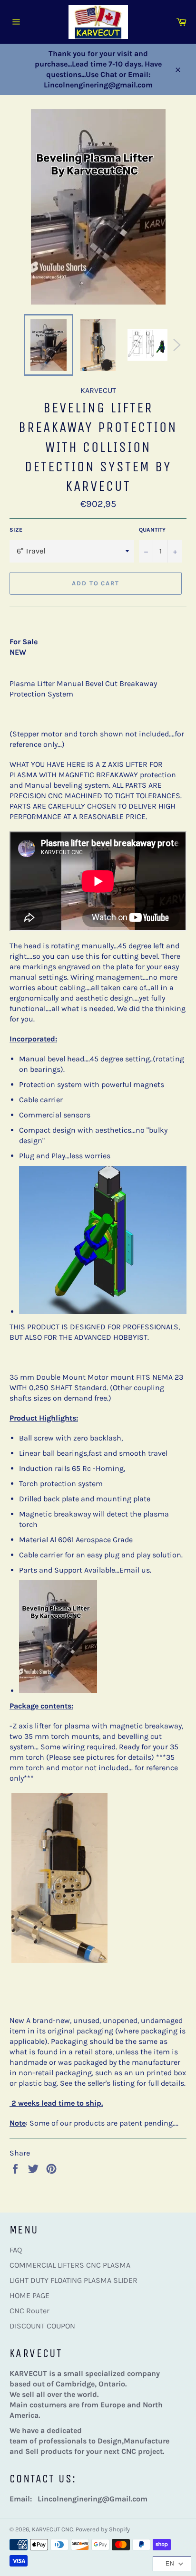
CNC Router (29, 2311)
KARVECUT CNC (53, 2529)
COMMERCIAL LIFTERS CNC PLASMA (70, 2265)
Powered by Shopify (103, 2529)
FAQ (16, 2250)
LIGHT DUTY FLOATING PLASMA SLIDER (73, 2280)
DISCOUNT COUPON (42, 2326)
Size (16, 530)
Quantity (152, 530)
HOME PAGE (29, 2295)
